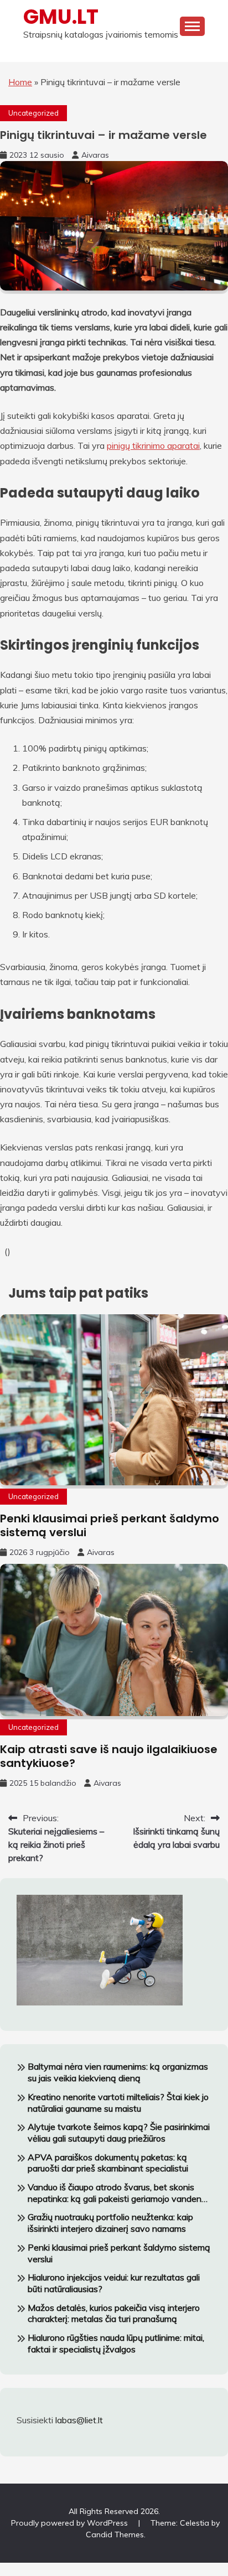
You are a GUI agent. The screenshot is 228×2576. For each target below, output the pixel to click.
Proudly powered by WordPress (71, 2523)
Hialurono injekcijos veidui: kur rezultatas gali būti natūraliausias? (114, 2283)
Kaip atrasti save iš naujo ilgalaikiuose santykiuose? (109, 1756)
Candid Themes (115, 2534)
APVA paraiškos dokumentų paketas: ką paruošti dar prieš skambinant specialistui (108, 2163)
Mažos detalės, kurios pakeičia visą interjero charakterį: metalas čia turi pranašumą (114, 2313)
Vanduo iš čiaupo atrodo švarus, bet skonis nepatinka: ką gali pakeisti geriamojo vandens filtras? (117, 2193)
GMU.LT (61, 17)
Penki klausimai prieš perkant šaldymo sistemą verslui (110, 1525)
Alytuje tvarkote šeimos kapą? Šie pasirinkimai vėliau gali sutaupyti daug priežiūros (119, 2132)
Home (20, 82)
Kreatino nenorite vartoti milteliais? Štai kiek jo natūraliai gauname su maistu (118, 2103)
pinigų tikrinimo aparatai (153, 445)
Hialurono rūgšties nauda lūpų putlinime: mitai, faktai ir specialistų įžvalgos (116, 2343)
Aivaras (95, 155)
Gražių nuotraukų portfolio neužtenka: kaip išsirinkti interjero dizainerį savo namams (110, 2223)
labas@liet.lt (79, 2420)
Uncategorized (33, 113)
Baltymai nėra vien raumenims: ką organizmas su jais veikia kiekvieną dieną (118, 2072)
